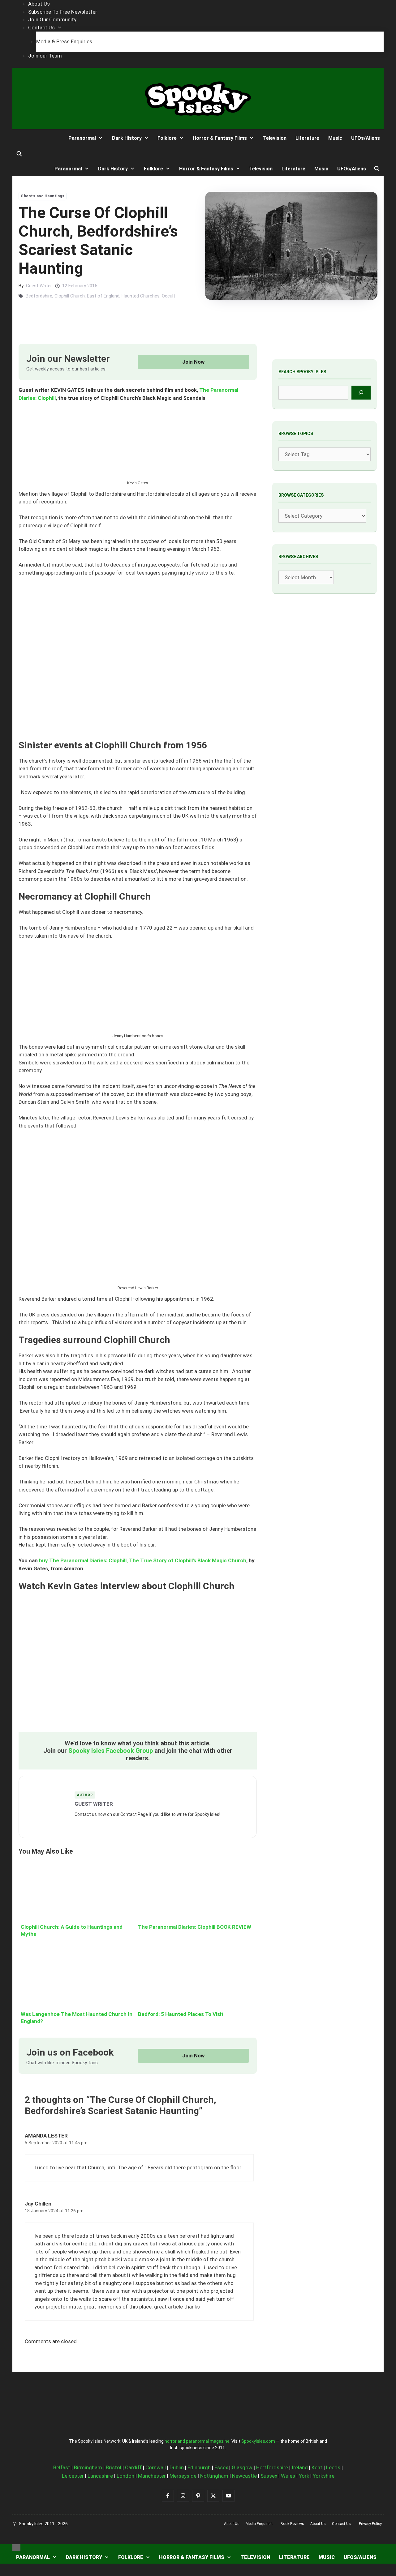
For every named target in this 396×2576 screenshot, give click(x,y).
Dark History (127, 138)
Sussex (269, 2476)
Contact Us (41, 28)
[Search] (361, 393)
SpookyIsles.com (258, 2441)
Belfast (62, 2467)
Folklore (167, 138)
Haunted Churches (141, 296)
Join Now (194, 362)
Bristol (114, 2467)
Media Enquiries (259, 2524)
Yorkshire (324, 2476)
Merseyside (183, 2476)
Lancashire (100, 2476)
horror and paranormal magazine (197, 2441)
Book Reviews (292, 2524)
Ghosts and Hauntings (43, 196)
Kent (317, 2467)
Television (275, 138)
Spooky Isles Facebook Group (111, 1751)
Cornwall (156, 2467)
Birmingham (88, 2467)
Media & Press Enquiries (64, 41)
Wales (288, 2476)
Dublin (177, 2467)
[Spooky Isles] (35, 138)
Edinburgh (199, 2467)
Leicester (73, 2476)
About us (232, 2524)
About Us (39, 4)
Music (335, 138)
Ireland (300, 2467)
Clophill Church (70, 296)
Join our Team (45, 56)
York (304, 2476)
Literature (307, 138)
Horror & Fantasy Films (220, 138)
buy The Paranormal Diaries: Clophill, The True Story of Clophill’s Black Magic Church (143, 1560)
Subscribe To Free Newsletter (63, 12)
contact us (341, 2524)
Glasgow (242, 2467)
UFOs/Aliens (366, 138)
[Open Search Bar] (19, 154)
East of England (103, 296)
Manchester (152, 2476)
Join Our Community (52, 19)
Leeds (333, 2467)
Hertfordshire (272, 2467)
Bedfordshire (39, 296)
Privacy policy (370, 2524)
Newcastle (244, 2476)
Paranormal (82, 138)
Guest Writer (39, 286)
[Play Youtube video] (138, 1665)
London (125, 2476)
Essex (221, 2467)
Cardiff (133, 2467)
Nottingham (214, 2476)
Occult (168, 296)
